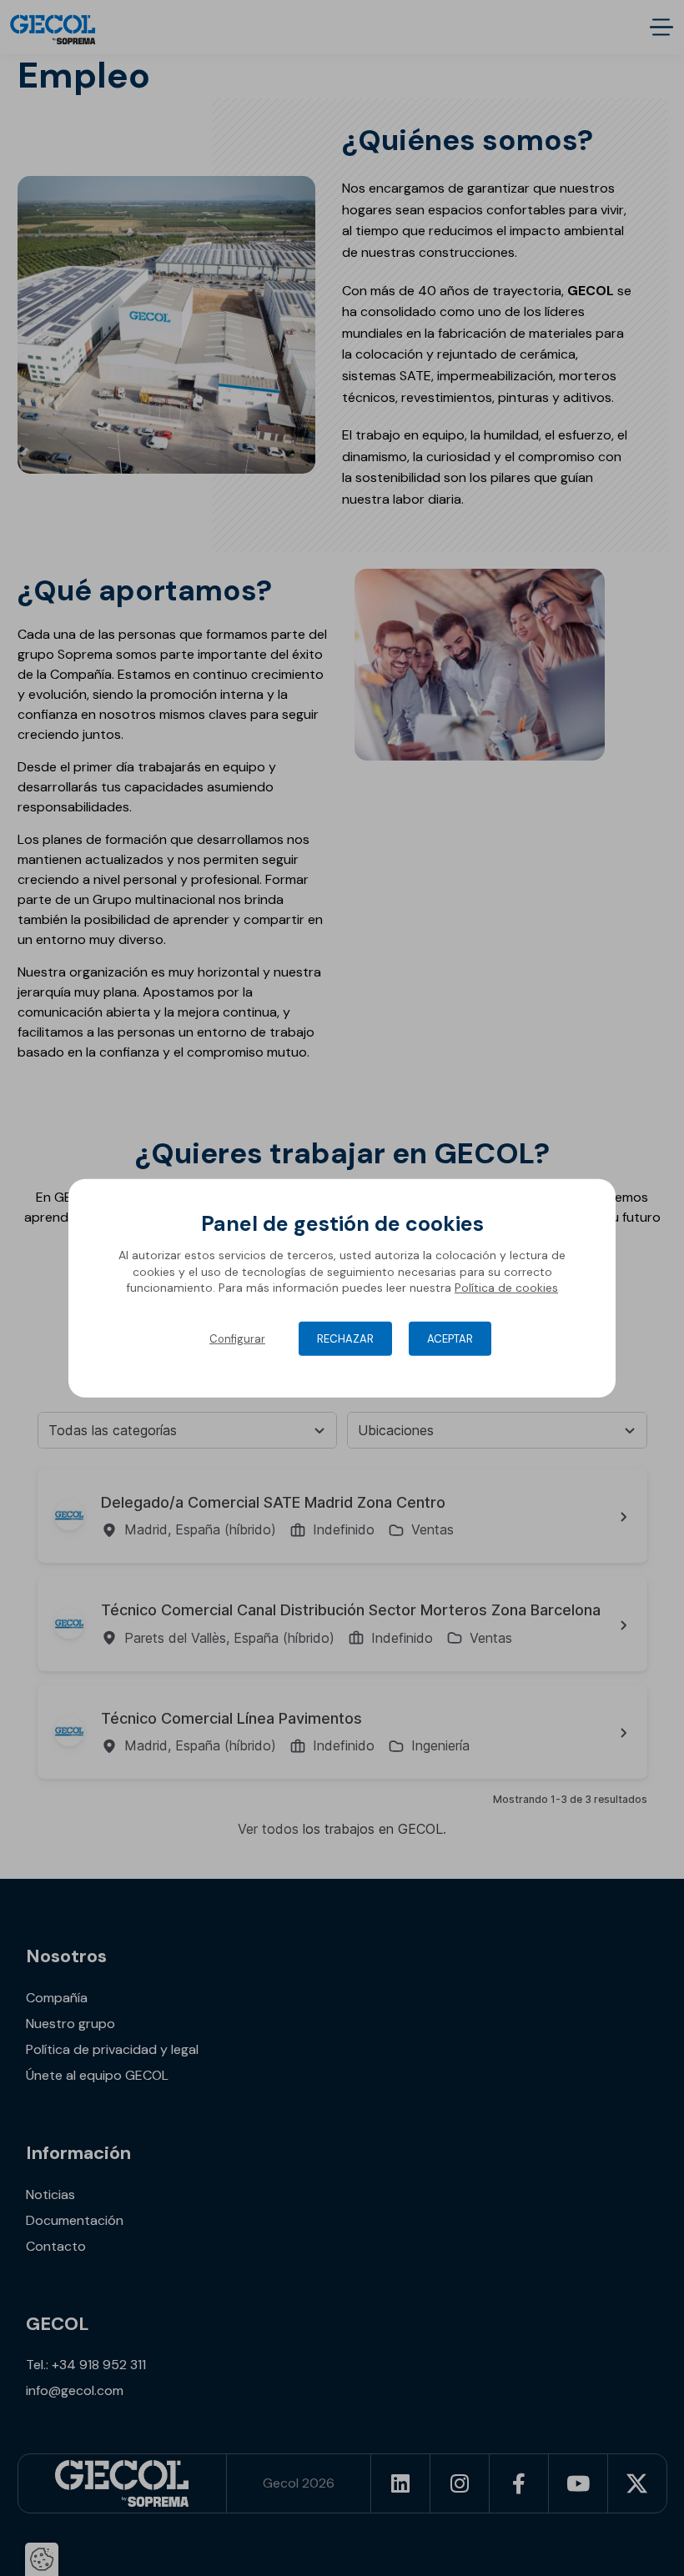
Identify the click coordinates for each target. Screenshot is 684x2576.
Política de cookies (506, 1288)
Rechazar (345, 1339)
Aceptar (450, 1339)
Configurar (237, 1339)
